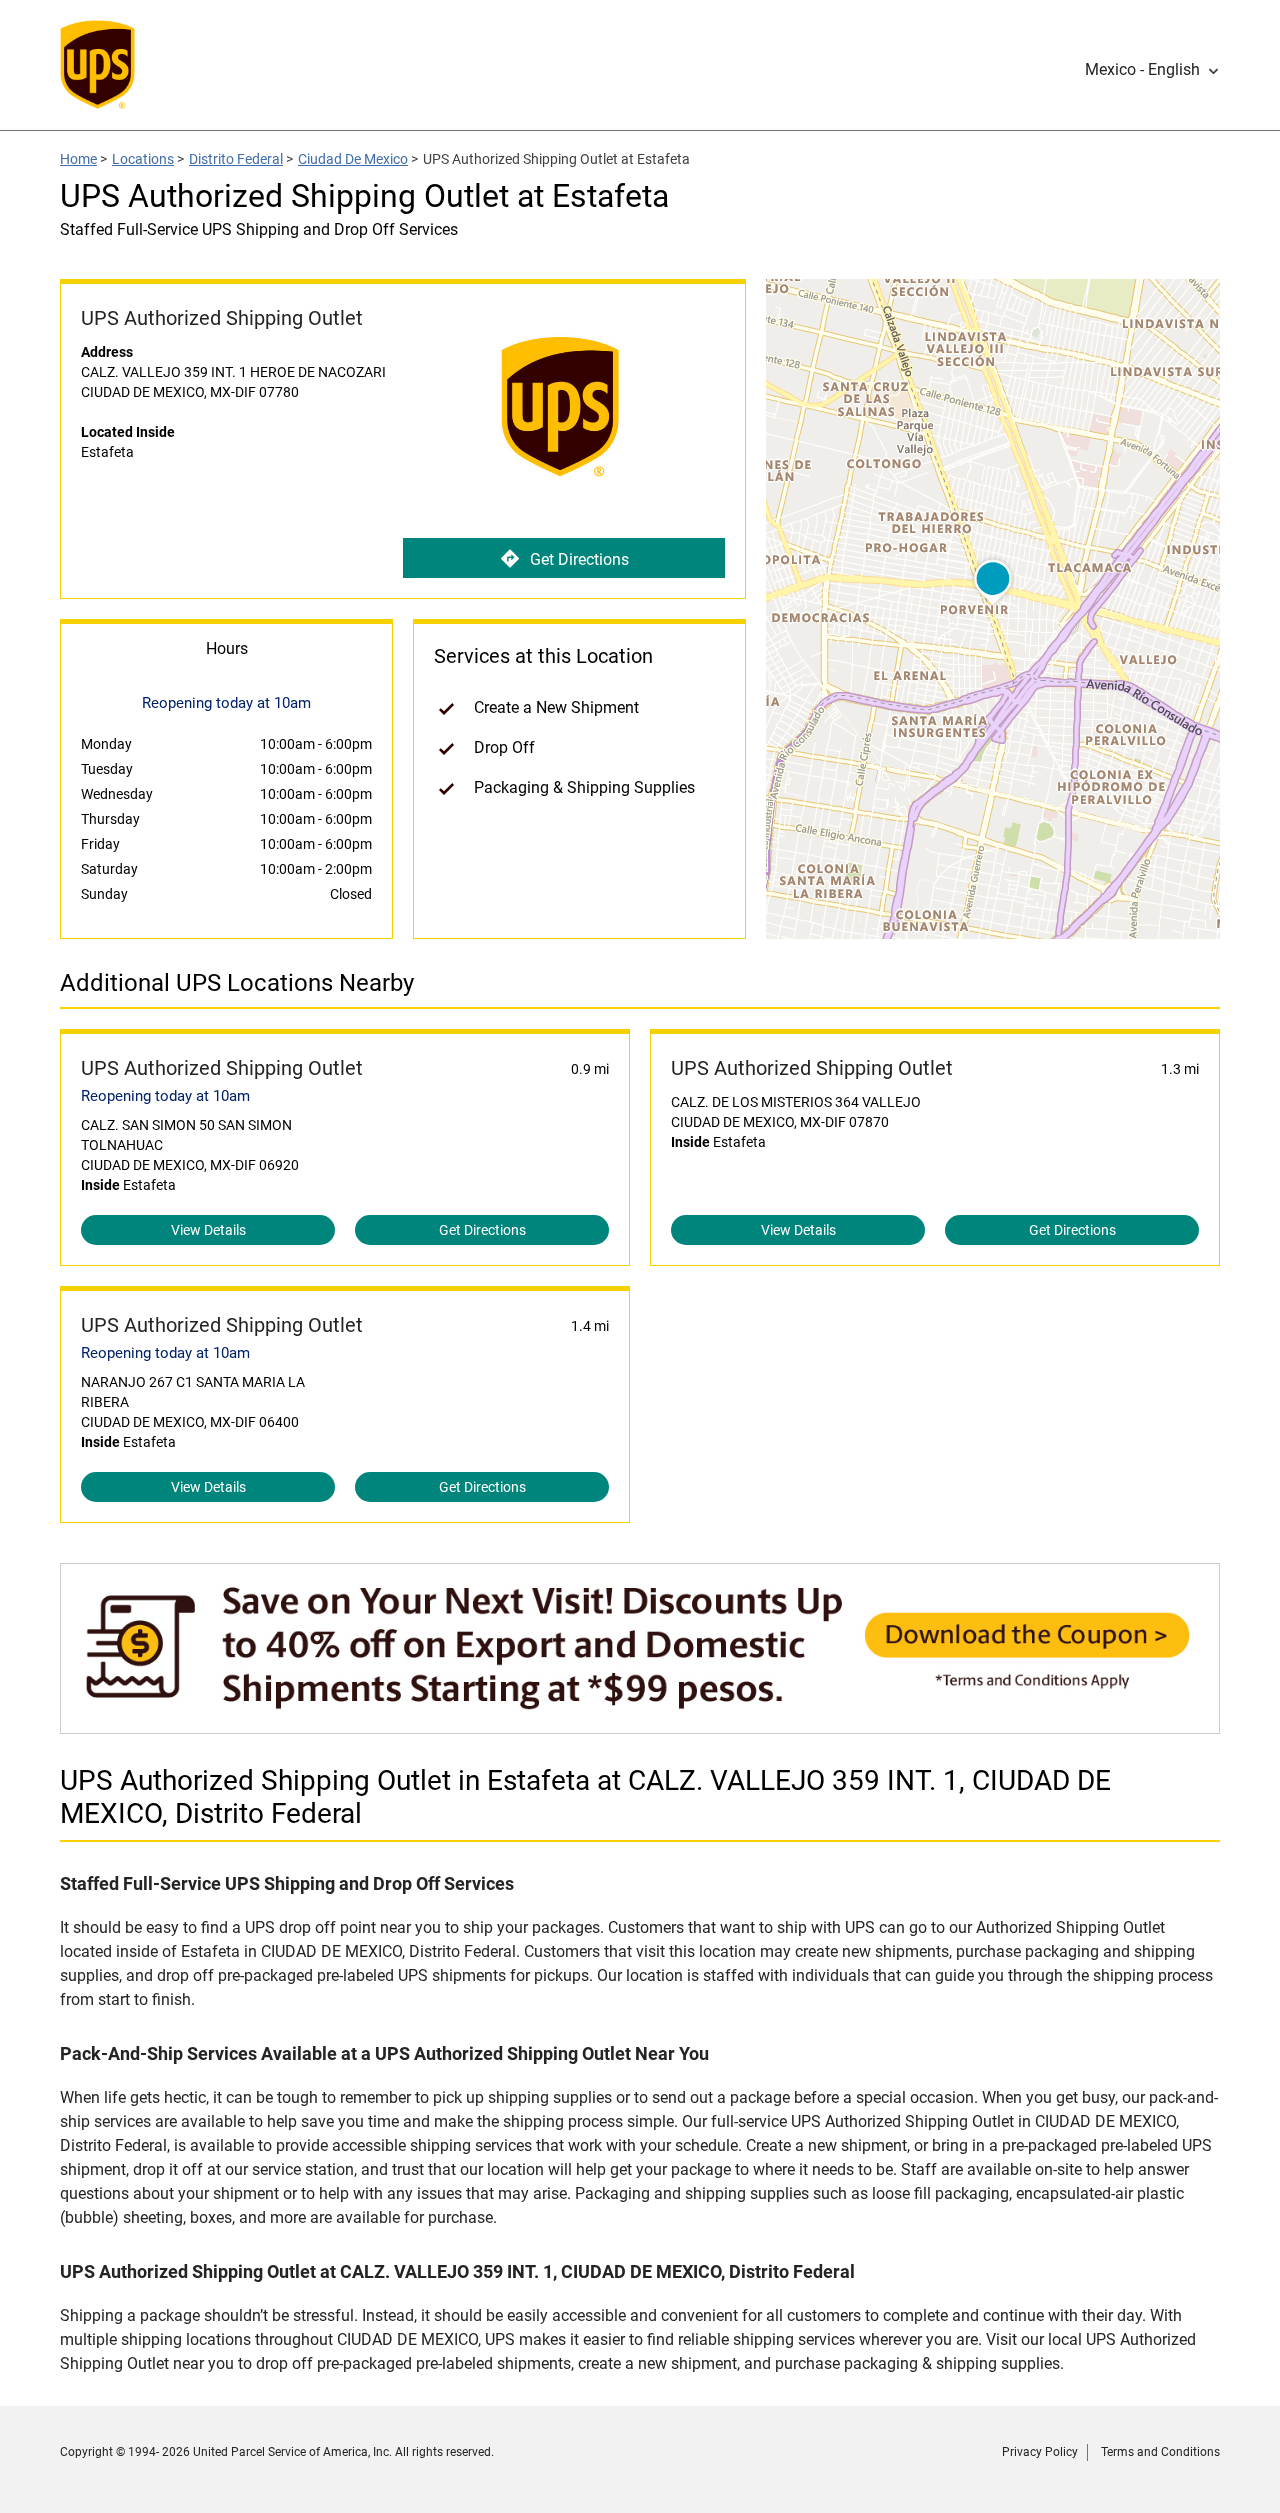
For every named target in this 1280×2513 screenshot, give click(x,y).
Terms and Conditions (1160, 2452)
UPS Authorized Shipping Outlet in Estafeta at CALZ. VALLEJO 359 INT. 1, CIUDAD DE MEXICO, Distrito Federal (585, 1797)
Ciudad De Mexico (353, 159)
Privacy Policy (1040, 2452)
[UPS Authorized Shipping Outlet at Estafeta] (640, 1723)
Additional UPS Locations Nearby (237, 983)
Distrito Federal (236, 159)
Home (78, 159)
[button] (1152, 70)
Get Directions (579, 559)
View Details (208, 1230)
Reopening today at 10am (165, 1096)
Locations (143, 159)
